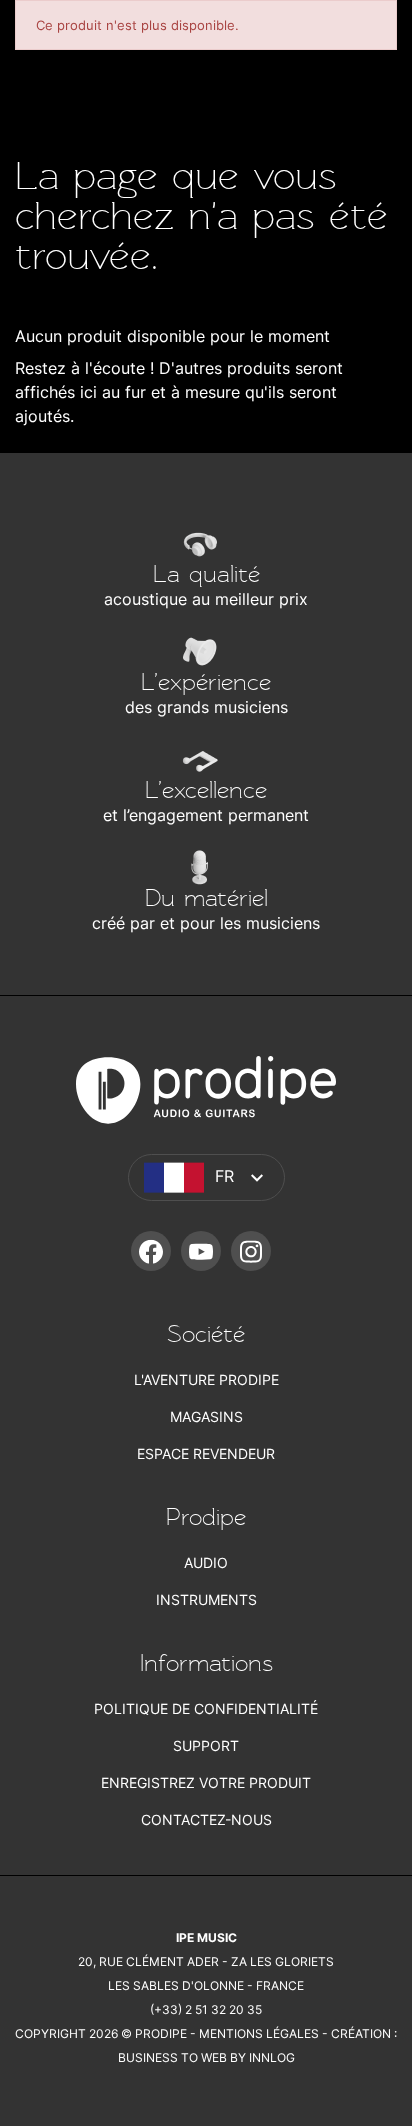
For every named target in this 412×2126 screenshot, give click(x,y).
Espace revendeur (206, 1453)
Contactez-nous (206, 1819)
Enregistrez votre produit (206, 1782)
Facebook (151, 1251)
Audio (206, 1562)
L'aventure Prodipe (206, 1379)
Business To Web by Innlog (206, 2057)
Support (206, 1745)
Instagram (251, 1251)
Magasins (206, 1416)
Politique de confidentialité (206, 1708)
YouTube (201, 1251)
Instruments (206, 1599)
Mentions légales (259, 2033)
